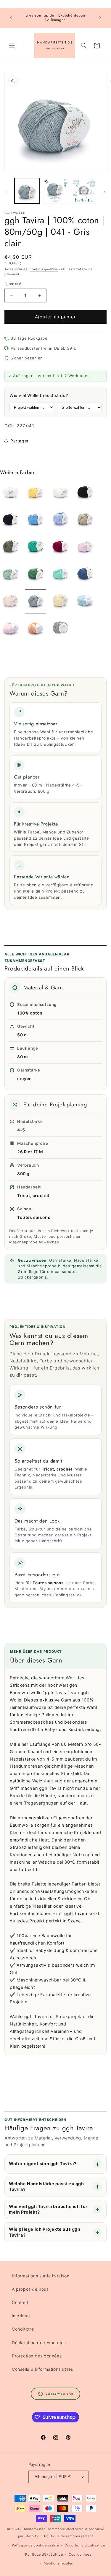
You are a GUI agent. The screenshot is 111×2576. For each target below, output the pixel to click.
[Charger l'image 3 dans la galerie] (84, 191)
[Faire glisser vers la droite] (104, 192)
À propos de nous (30, 2289)
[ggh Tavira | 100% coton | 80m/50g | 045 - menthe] (85, 601)
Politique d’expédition (44, 2554)
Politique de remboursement (69, 2536)
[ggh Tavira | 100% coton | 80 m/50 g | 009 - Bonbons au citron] (36, 492)
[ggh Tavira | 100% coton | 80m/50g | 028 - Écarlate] (60, 547)
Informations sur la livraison (41, 2276)
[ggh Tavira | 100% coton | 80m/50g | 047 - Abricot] (36, 629)
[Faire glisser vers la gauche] (7, 192)
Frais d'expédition (44, 269)
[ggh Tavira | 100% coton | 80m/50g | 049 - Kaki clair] (60, 629)
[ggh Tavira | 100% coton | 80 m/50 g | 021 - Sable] (85, 520)
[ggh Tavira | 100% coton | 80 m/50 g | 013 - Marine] (11, 520)
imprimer (21, 2316)
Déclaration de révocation (39, 2343)
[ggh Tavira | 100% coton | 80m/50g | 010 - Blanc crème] (60, 492)
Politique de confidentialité (35, 2545)
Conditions (23, 2329)
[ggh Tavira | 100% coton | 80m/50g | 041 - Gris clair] (36, 601)
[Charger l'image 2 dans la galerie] (55, 191)
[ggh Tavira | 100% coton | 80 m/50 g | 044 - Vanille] (60, 601)
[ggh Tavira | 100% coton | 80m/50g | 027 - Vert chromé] (36, 547)
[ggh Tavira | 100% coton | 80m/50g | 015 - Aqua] (36, 520)
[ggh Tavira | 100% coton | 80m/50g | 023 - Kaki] (11, 547)
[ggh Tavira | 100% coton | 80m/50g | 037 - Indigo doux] (85, 574)
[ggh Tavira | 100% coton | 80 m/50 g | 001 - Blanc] (11, 492)
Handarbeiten (34, 2529)
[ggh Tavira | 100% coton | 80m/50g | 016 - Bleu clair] (60, 520)
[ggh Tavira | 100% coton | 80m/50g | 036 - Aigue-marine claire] (60, 574)
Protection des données (37, 2356)
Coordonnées (80, 2554)
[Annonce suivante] (100, 18)
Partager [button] (20, 441)
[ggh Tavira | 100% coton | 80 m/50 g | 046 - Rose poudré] (11, 629)
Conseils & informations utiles (42, 2369)
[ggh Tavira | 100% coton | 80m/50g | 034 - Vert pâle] (11, 574)
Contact (20, 2302)
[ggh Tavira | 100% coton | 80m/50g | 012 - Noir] (85, 492)
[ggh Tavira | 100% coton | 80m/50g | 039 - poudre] (11, 601)
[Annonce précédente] (11, 18)
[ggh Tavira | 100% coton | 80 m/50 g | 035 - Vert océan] (36, 574)
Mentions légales (58, 2563)
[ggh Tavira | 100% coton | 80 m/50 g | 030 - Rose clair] (85, 547)
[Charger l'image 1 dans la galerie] (27, 191)
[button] (12, 45)
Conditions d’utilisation (85, 2545)
